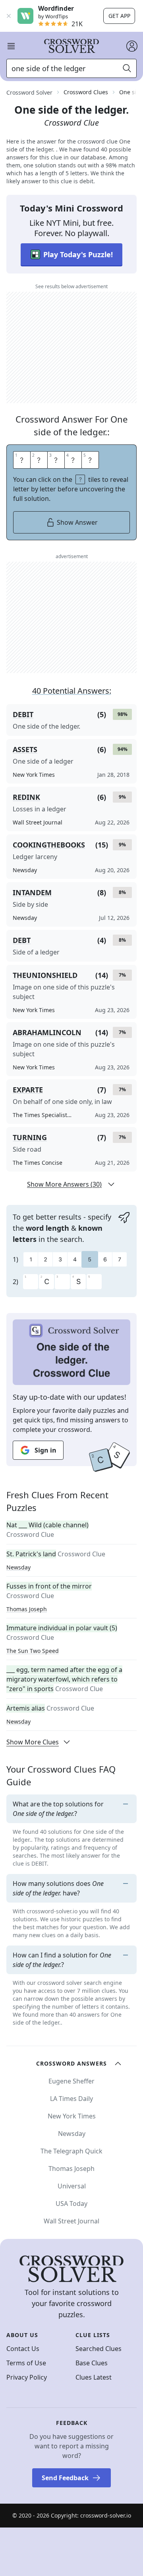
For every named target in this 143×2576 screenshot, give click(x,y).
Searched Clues (99, 2349)
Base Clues (92, 2363)
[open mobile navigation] (11, 46)
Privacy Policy (27, 2377)
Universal (72, 2186)
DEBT (22, 940)
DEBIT (23, 714)
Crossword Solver (29, 92)
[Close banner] (9, 16)
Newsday (18, 1567)
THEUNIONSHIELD (45, 975)
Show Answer (77, 522)
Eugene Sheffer (71, 2081)
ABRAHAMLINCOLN (47, 1032)
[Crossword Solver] (71, 46)
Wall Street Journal (71, 2221)
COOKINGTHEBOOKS (49, 845)
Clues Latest (94, 2377)
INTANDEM (32, 892)
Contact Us (23, 2349)
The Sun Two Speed (33, 1651)
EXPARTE (28, 1090)
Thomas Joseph (27, 1609)
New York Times (72, 2116)
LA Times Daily (71, 2099)
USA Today (71, 2204)
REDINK (26, 797)
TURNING (30, 1137)
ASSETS (25, 749)
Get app (119, 16)
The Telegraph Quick (71, 2151)
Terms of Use (26, 2363)
